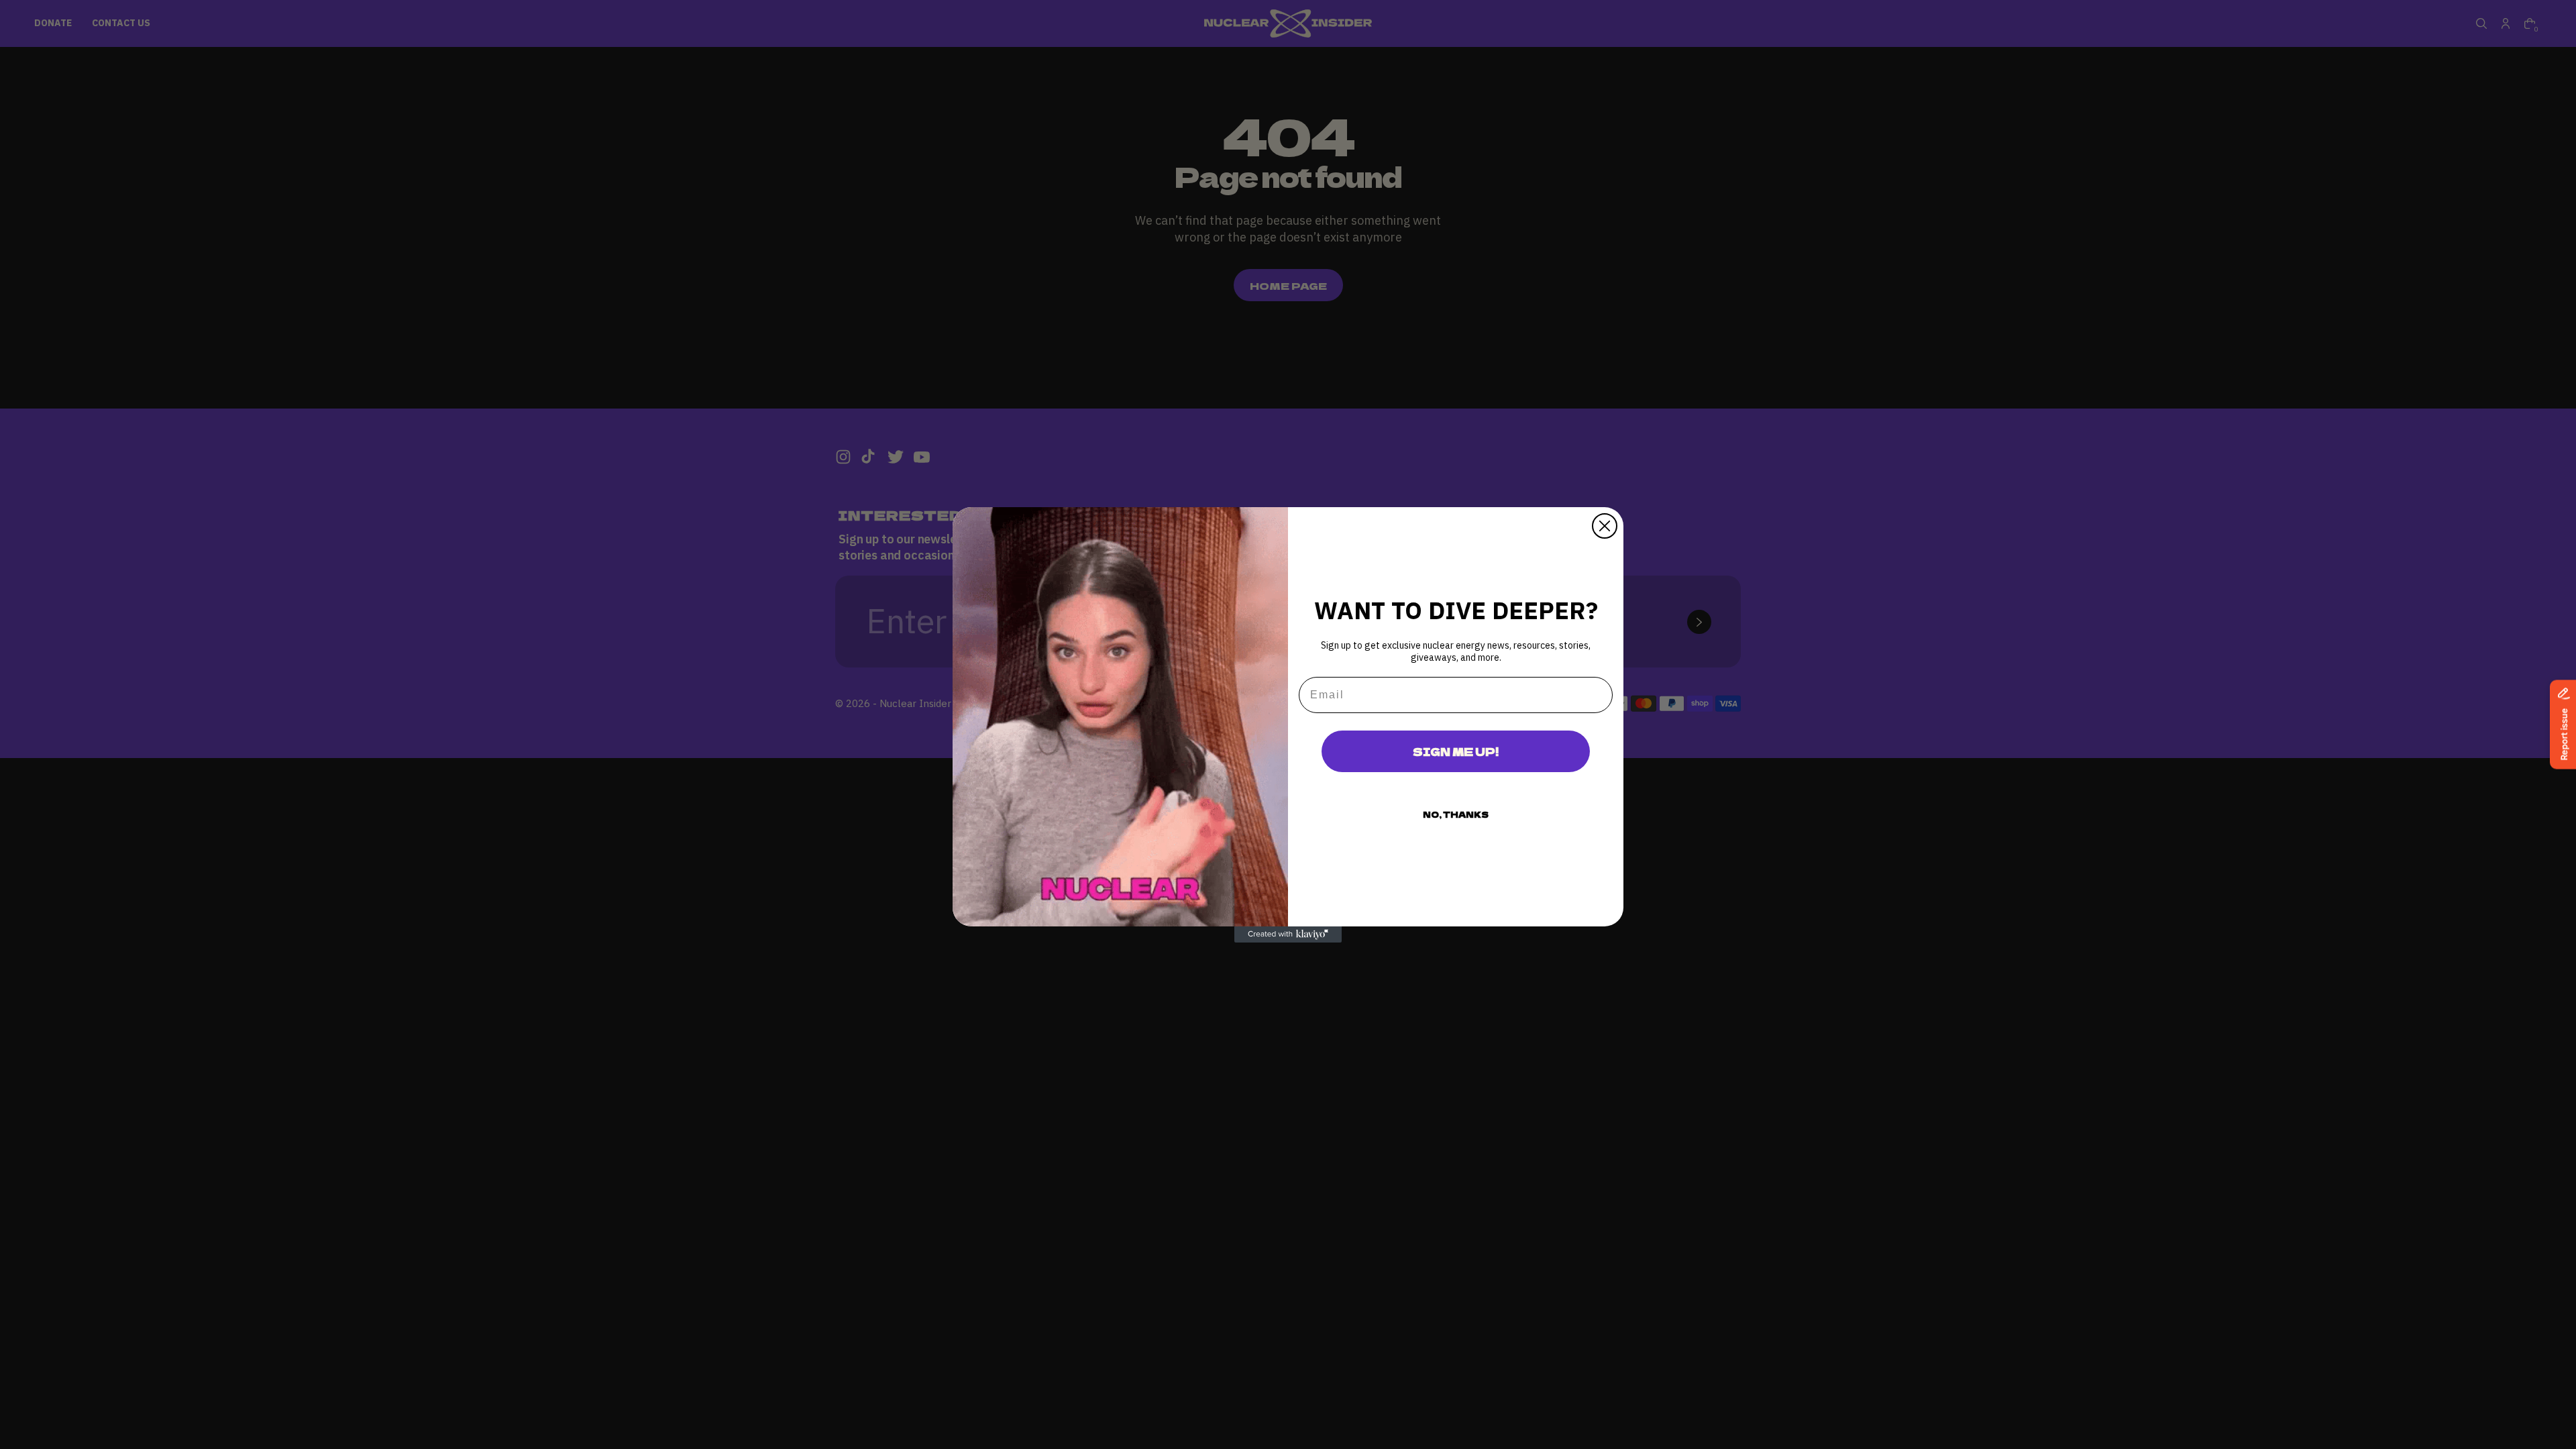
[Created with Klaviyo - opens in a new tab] (1288, 934)
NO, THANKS (1456, 814)
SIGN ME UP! (1456, 751)
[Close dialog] (1605, 526)
